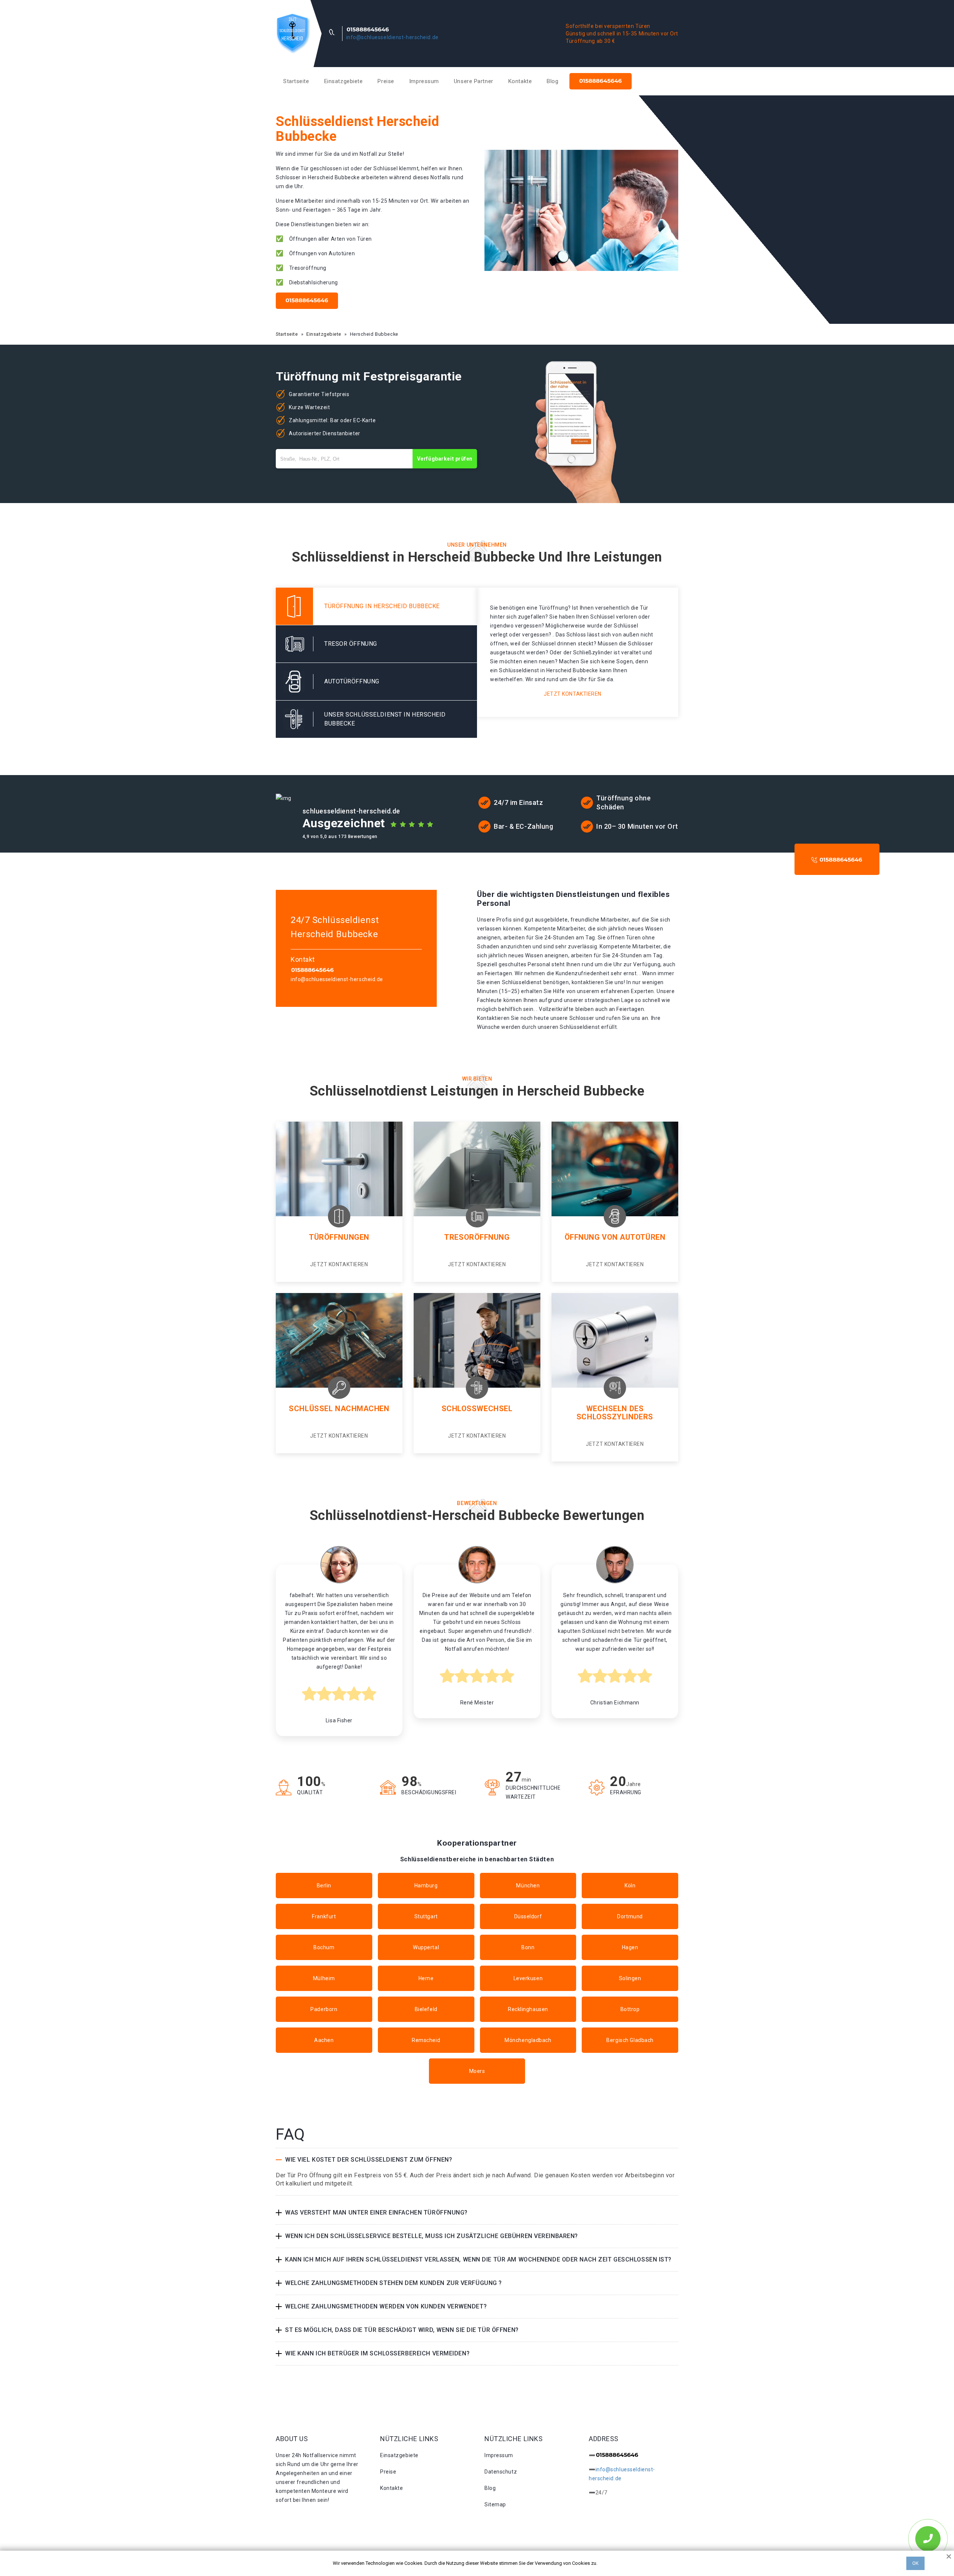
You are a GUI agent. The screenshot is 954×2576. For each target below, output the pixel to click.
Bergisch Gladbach (630, 2040)
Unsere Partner (474, 81)
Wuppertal (426, 1947)
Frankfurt (324, 1916)
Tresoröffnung (477, 1237)
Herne (426, 1978)
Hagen (630, 1947)
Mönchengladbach (528, 2040)
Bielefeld (426, 2009)
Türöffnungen (339, 1237)
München (528, 1886)
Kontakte (520, 81)
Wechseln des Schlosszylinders (615, 1413)
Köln (630, 1886)
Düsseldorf (528, 1916)
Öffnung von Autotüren (615, 1237)
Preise (386, 81)
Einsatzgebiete (344, 81)
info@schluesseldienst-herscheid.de (392, 37)
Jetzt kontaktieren (573, 694)
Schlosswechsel (477, 1409)
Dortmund (630, 1916)
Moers (477, 2071)
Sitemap (495, 2504)
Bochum (324, 1947)
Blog (552, 81)
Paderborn (324, 2009)
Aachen (324, 2040)
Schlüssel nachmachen (339, 1409)
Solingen (630, 1978)
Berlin (324, 1886)
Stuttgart (426, 1916)
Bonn (528, 1947)
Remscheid (426, 2040)
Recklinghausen (528, 2009)
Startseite (296, 81)
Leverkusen (528, 1978)
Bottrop (630, 2009)
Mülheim (324, 1978)
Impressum (424, 81)
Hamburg (426, 1886)
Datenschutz (501, 2472)
